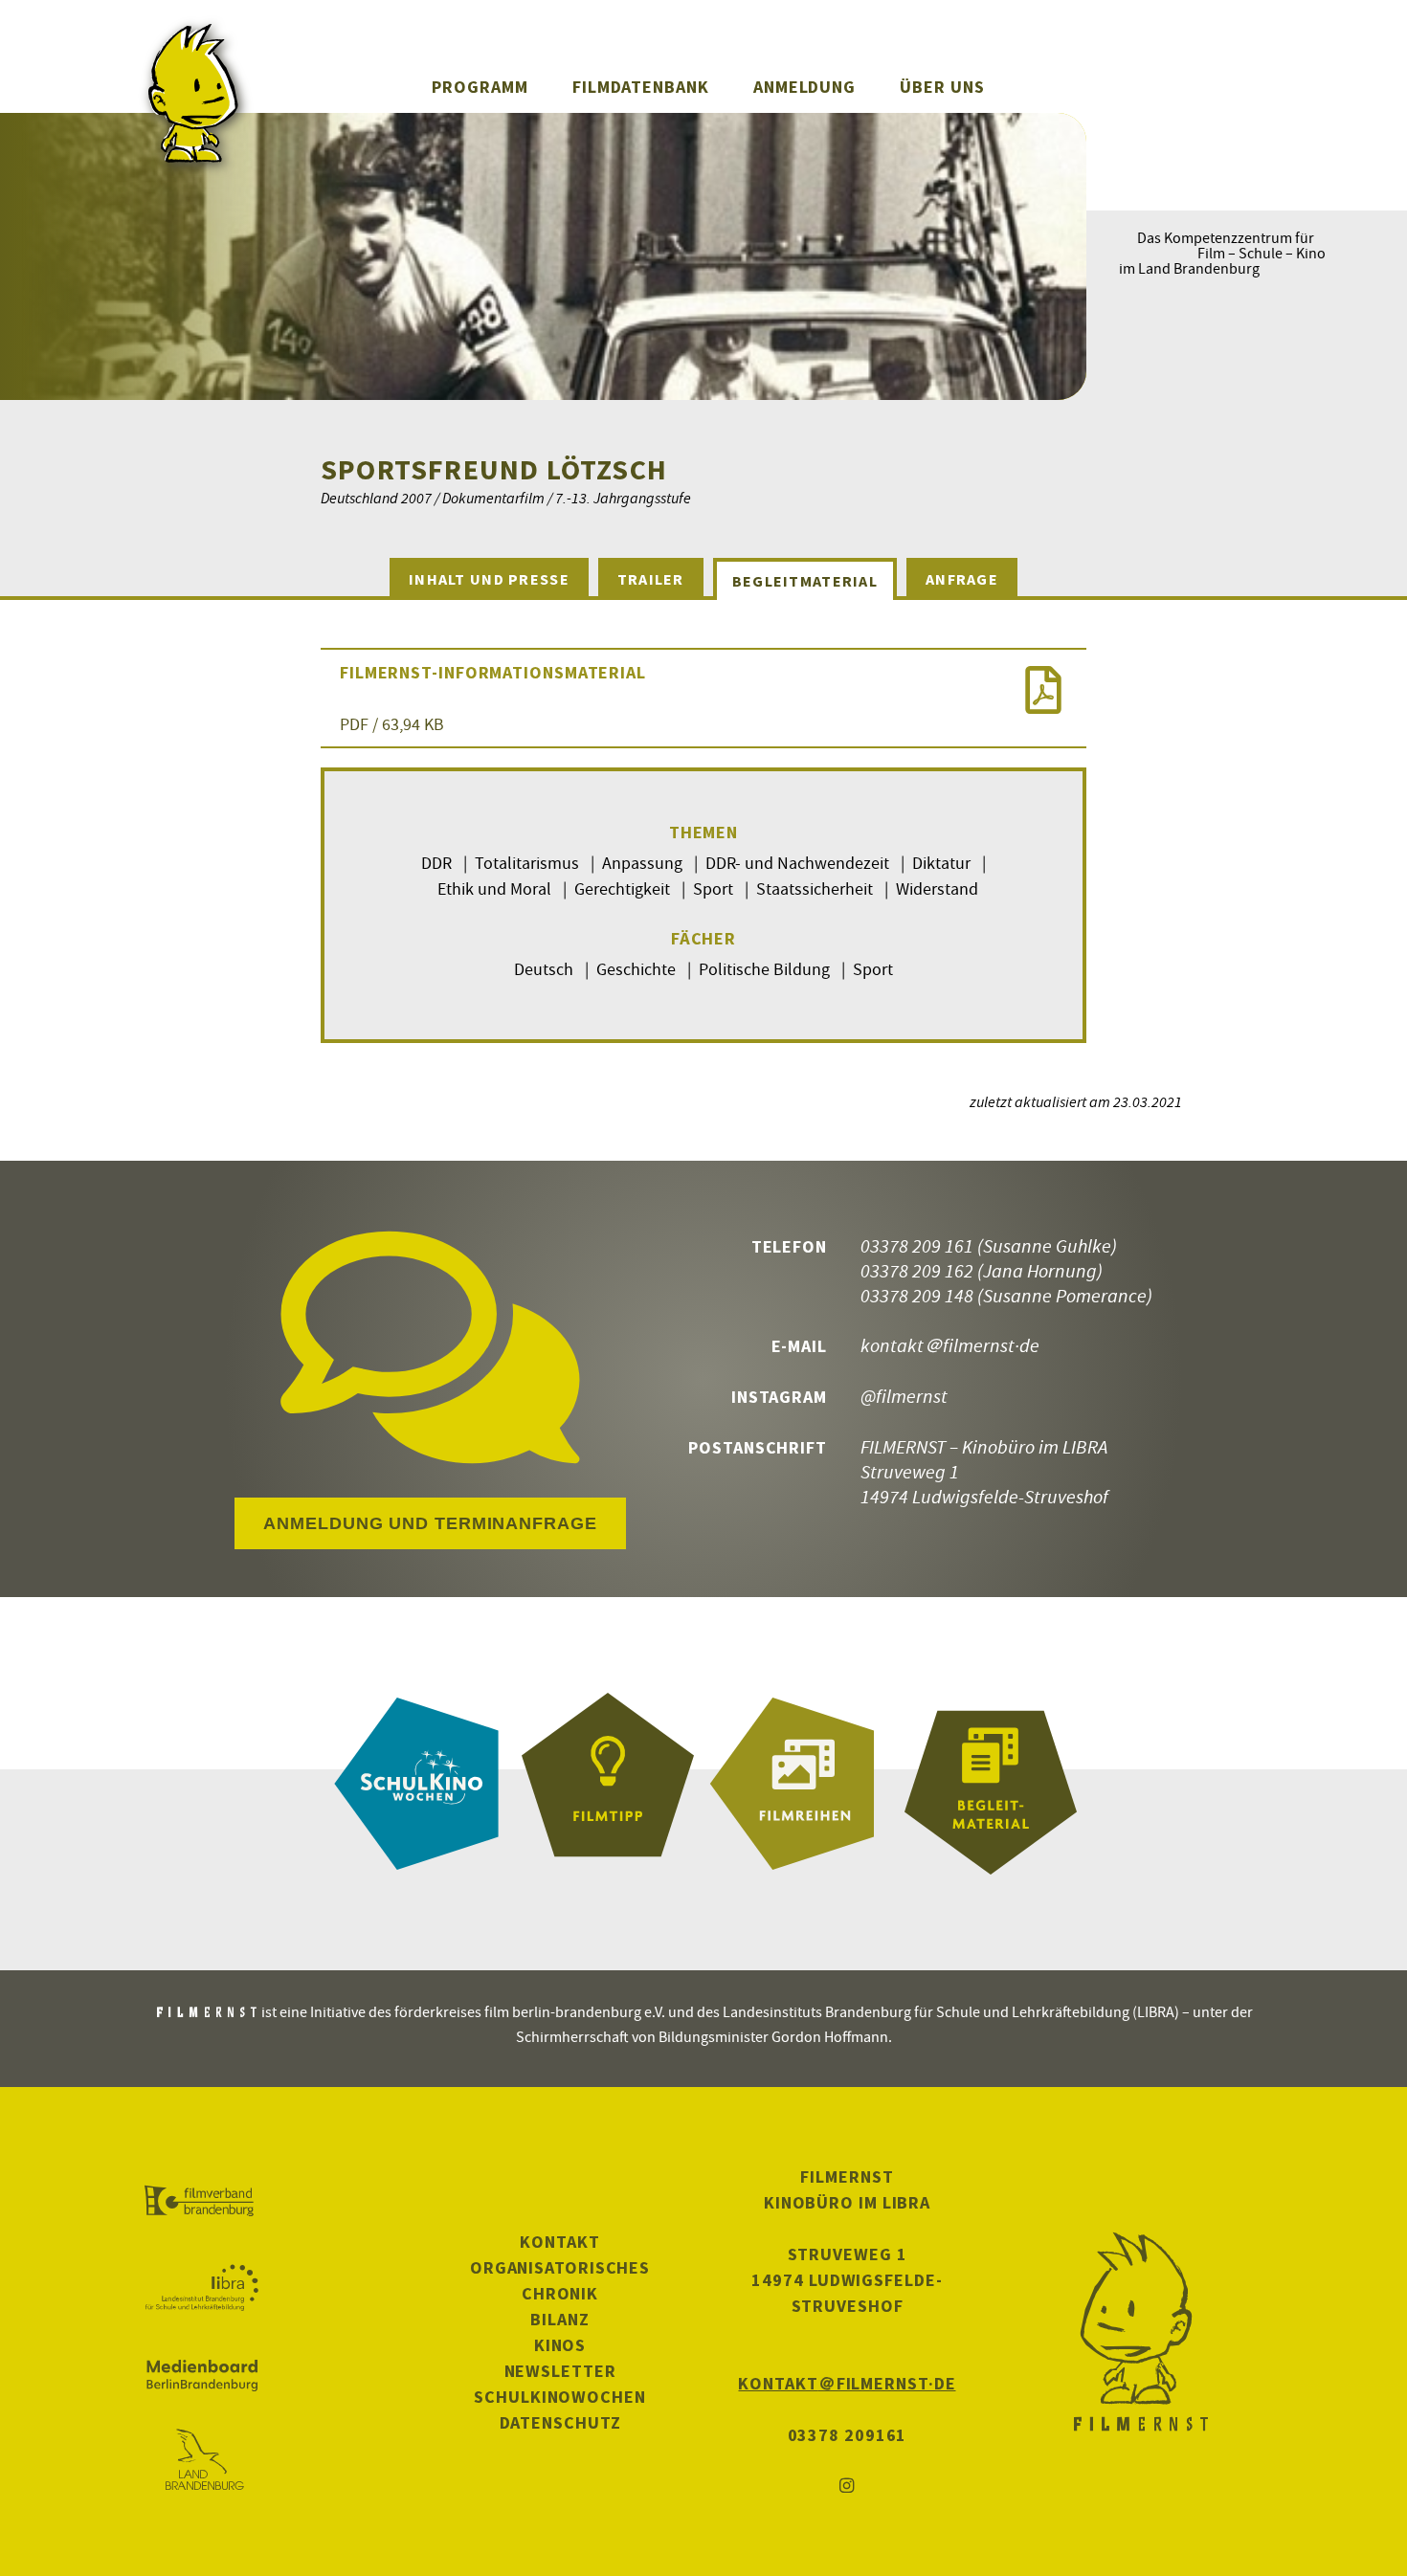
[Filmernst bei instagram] (847, 2487)
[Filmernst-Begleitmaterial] (991, 1784)
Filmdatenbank (641, 87)
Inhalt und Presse (489, 579)
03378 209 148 (917, 1295)
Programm (480, 87)
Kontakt (559, 2242)
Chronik (560, 2293)
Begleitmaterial (805, 581)
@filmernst (904, 1396)
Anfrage (962, 579)
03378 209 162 (917, 1270)
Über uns (942, 87)
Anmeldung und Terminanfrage (430, 1523)
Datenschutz (560, 2422)
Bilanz (559, 2319)
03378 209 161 (917, 1245)
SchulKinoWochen (560, 2397)
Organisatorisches (560, 2267)
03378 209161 (848, 2435)
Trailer (651, 579)
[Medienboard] (201, 2375)
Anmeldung (804, 87)
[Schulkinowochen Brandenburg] (416, 1784)
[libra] (201, 2288)
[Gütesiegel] (608, 1784)
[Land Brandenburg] (201, 2461)
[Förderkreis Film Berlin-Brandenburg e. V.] (201, 2202)
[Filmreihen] (799, 1784)
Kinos (560, 2345)
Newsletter (560, 2371)
